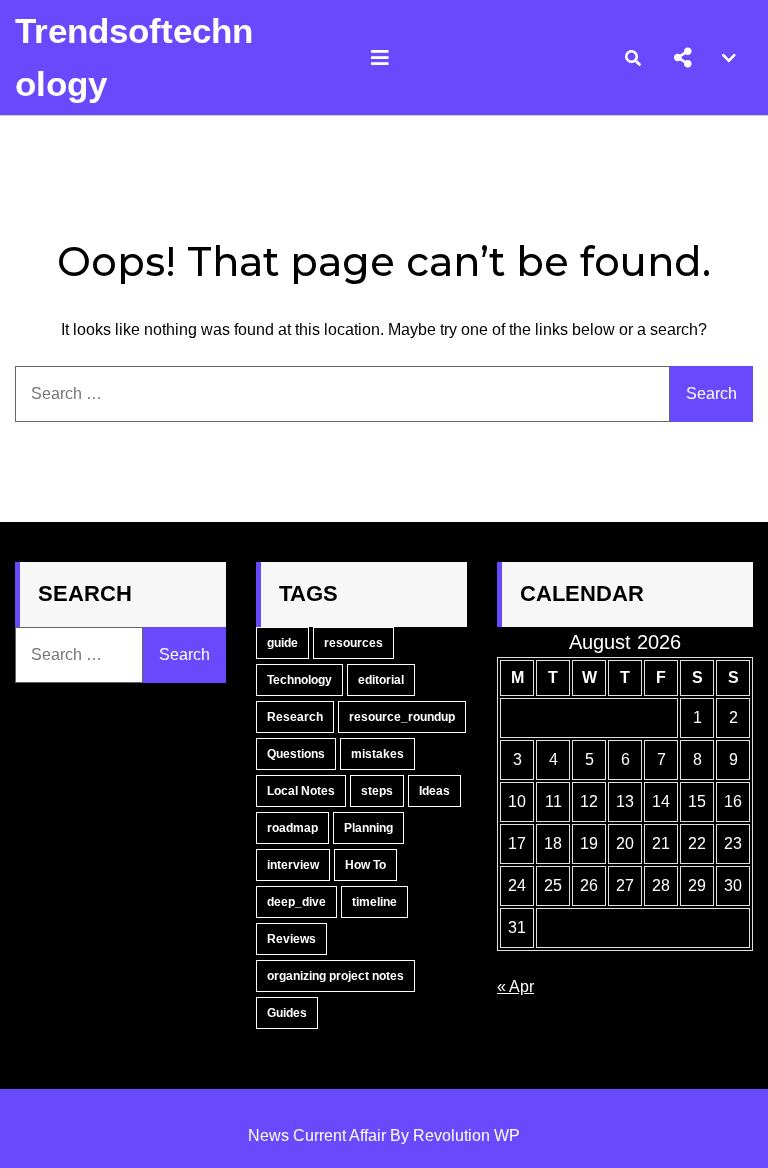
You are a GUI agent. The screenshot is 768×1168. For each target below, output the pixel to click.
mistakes (377, 754)
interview (293, 865)
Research (295, 717)
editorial (381, 680)
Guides (287, 1013)
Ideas (434, 791)
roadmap (292, 828)
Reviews (291, 939)
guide (282, 643)
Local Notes (301, 791)
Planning (368, 828)
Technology (299, 680)
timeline (374, 902)
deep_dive (296, 902)
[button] (683, 58)
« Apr (515, 986)
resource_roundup (402, 717)
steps (377, 791)
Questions (296, 754)
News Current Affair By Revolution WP (384, 1135)
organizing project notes (335, 976)
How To (365, 865)
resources (353, 643)
